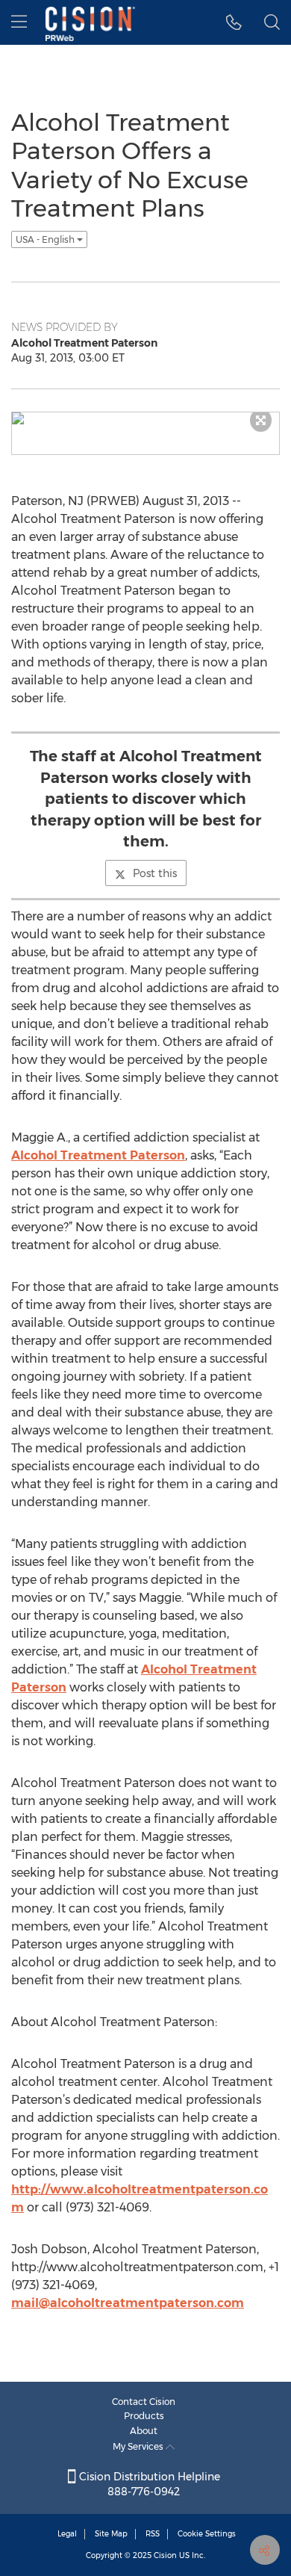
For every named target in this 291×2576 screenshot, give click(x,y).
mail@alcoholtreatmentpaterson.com (128, 2303)
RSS (153, 2534)
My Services (139, 2446)
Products (144, 2416)
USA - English (46, 239)
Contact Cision (144, 2402)
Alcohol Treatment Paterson (98, 1155)
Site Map (111, 2534)
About (144, 2431)
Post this (155, 873)
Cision (165, 2555)
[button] (234, 22)
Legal (67, 2534)
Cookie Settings (207, 2534)
